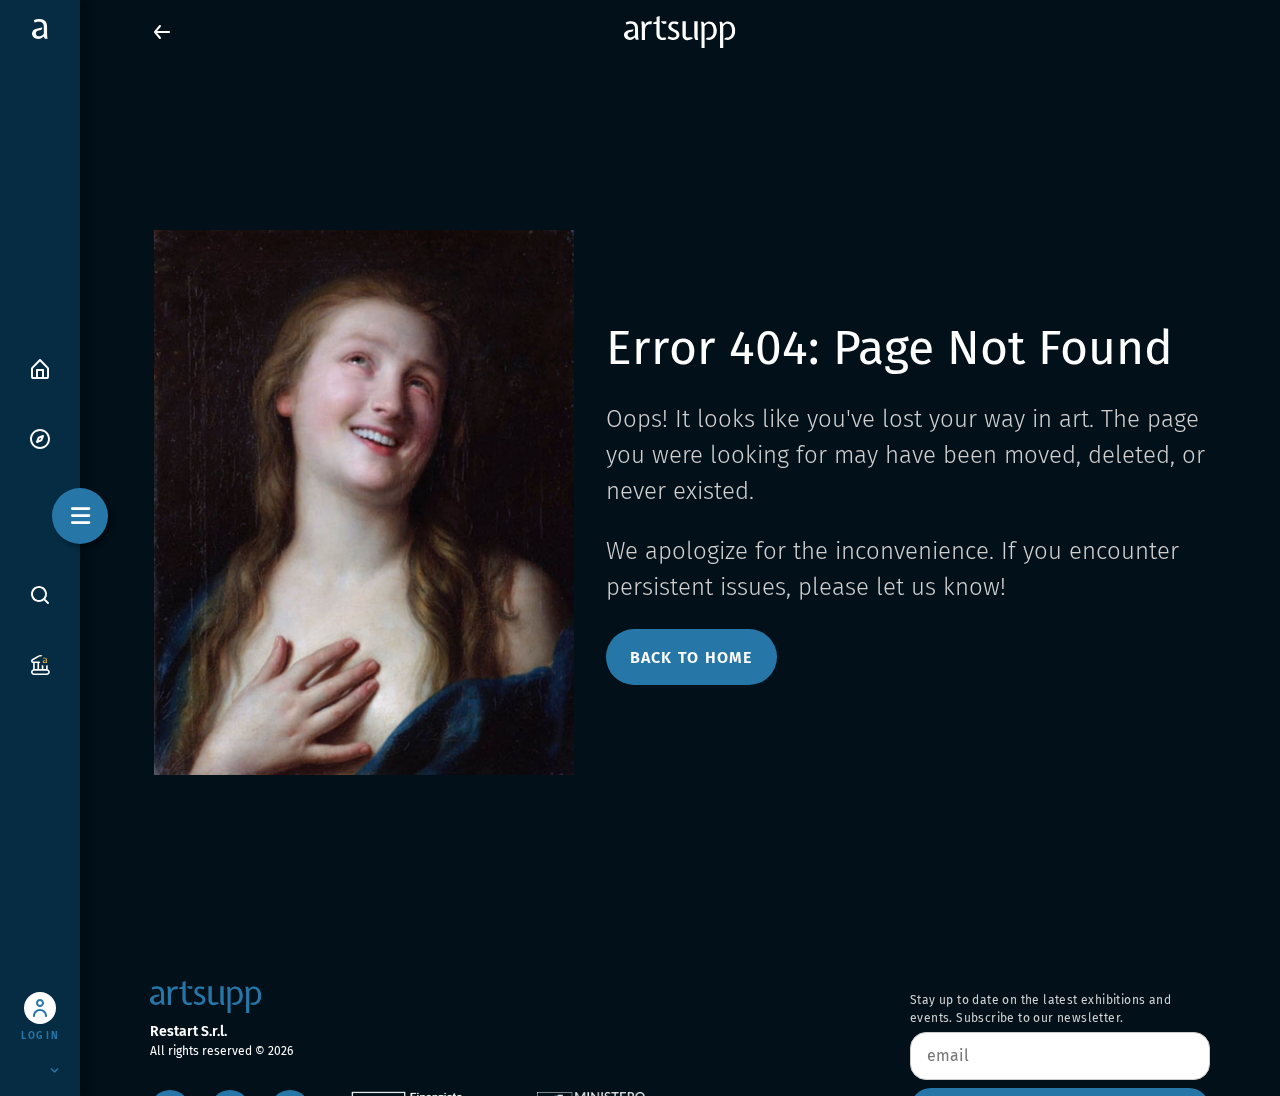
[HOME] (40, 367)
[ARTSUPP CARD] (40, 663)
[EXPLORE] (40, 437)
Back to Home (691, 657)
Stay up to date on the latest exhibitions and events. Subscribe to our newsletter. (1040, 1009)
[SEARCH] (40, 594)
